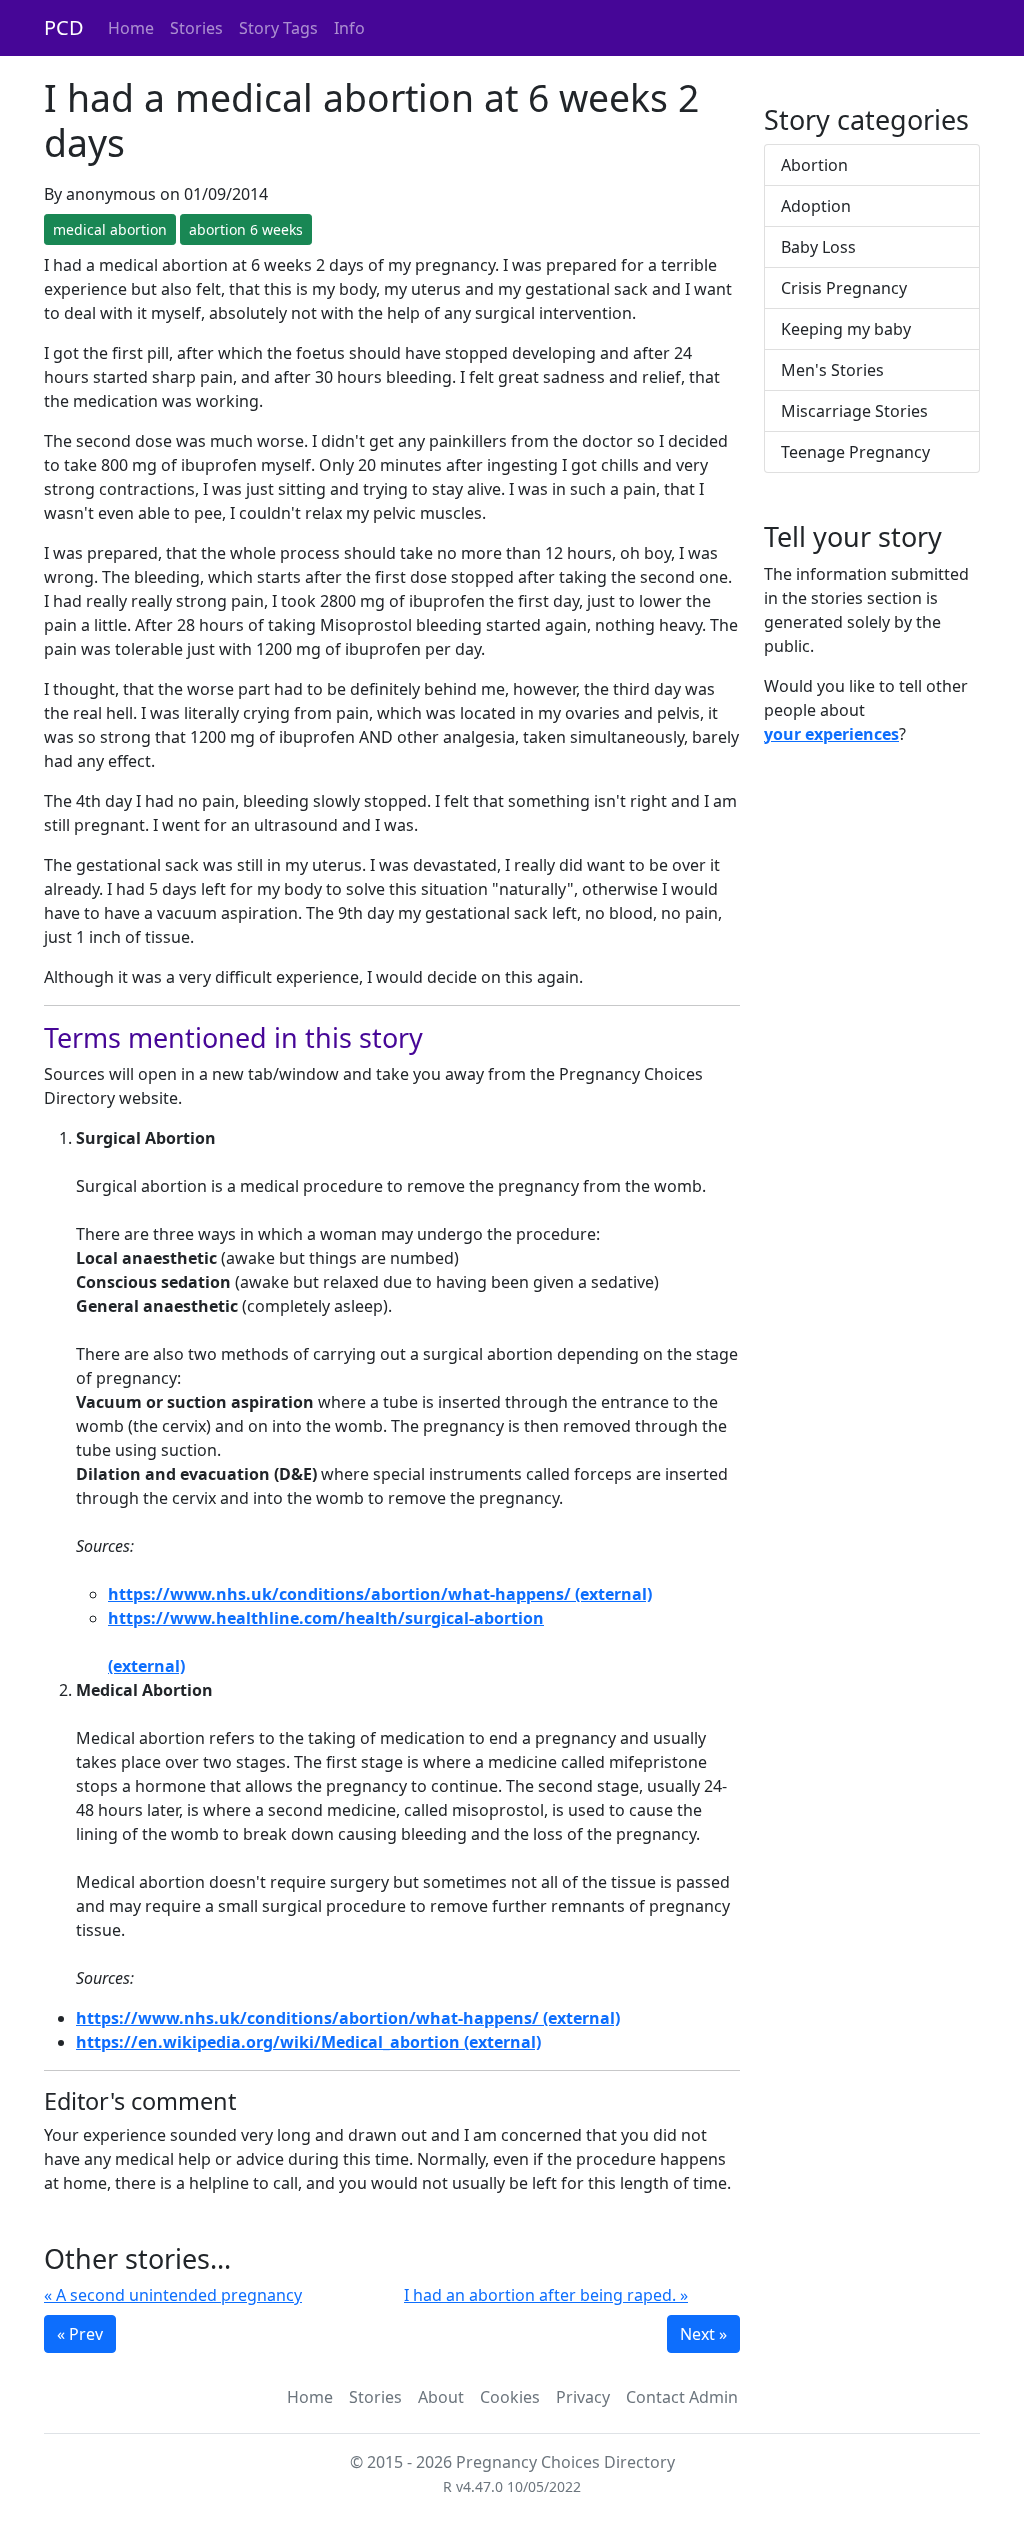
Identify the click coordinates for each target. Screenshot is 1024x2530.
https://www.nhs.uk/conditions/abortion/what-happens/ (339, 1594)
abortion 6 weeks (246, 229)
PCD (64, 27)
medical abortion (110, 229)
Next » (703, 2334)
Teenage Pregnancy (855, 452)
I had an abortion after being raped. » (546, 2295)
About (441, 2397)
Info (349, 28)
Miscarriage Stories (854, 411)
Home (131, 28)
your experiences (831, 734)
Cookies (510, 2397)
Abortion (814, 165)
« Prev (80, 2334)
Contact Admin (682, 2397)
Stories (196, 28)
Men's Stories (832, 370)
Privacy (583, 2397)
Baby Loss (818, 247)
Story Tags (278, 28)
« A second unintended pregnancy (173, 2295)
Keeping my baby (846, 329)
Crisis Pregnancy (844, 288)
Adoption (816, 206)
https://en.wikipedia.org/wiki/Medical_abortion (268, 2042)
